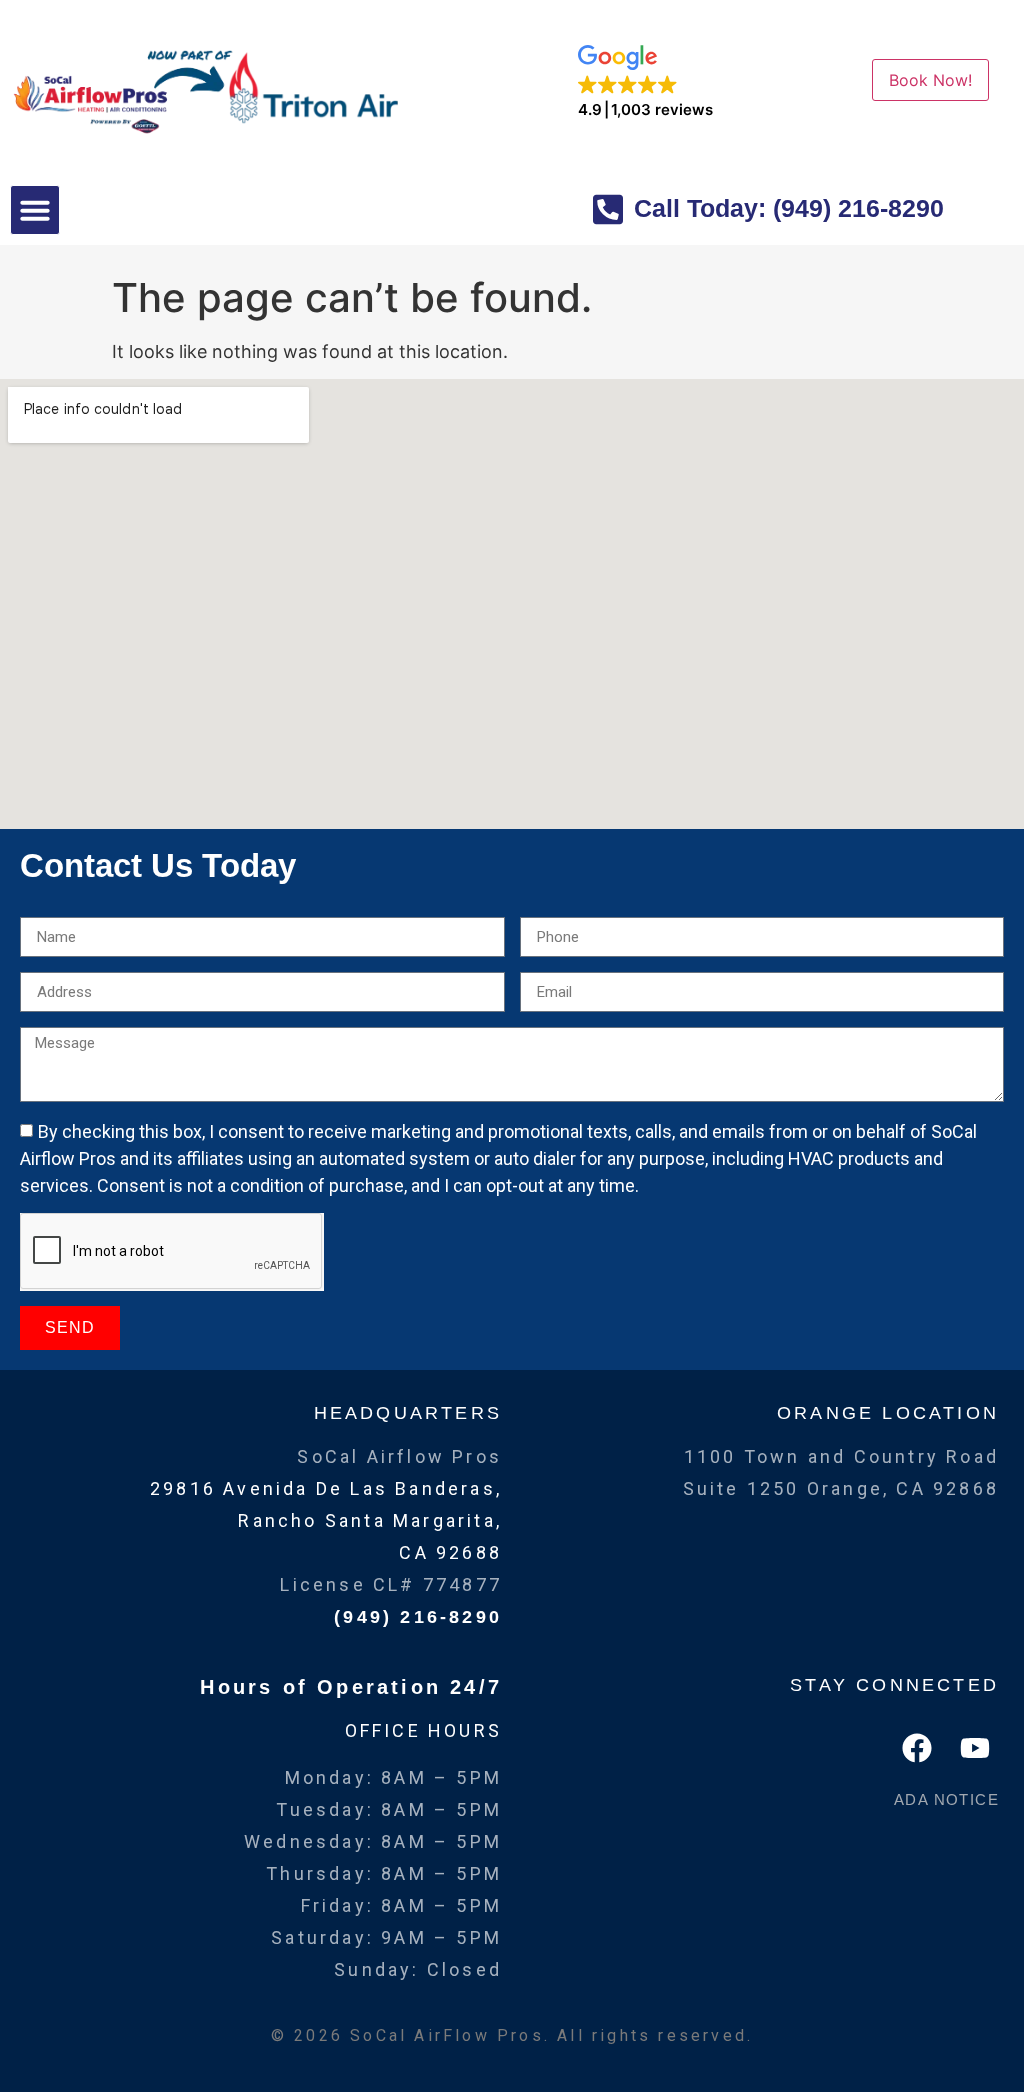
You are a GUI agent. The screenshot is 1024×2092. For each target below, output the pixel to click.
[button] (645, 82)
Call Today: (785, 208)
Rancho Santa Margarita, (370, 1520)
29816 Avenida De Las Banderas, (326, 1488)
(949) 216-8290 (418, 1617)
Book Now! (930, 80)
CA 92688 (450, 1552)
